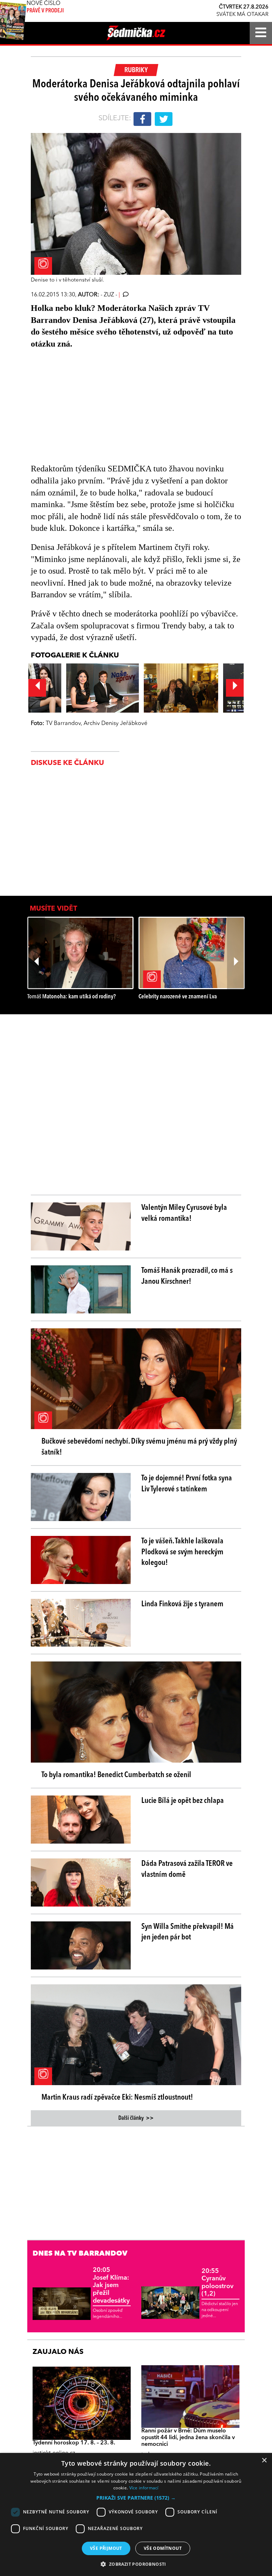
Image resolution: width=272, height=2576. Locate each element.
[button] (136, 2498)
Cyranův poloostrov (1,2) (217, 2283)
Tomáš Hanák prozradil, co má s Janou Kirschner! (187, 1276)
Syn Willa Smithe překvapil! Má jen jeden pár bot (188, 1932)
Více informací (144, 2488)
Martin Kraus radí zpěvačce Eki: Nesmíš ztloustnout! (117, 2098)
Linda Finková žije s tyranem (182, 1604)
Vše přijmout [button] (106, 2548)
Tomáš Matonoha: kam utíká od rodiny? (72, 997)
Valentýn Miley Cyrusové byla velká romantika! (184, 1213)
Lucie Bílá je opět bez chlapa (183, 1801)
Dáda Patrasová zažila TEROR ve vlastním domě (187, 1869)
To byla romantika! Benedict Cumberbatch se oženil (116, 1775)
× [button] (264, 2461)
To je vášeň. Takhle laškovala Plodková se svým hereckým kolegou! (182, 1552)
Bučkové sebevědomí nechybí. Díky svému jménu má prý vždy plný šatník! (139, 1447)
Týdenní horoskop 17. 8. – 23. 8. (74, 2443)
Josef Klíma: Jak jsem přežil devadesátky (111, 2285)
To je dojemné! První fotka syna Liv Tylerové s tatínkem (187, 1484)
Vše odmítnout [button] (163, 2548)
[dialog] (136, 2514)
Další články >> (136, 2118)
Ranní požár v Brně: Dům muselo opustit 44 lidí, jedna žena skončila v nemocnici (188, 2438)
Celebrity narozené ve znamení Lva (178, 997)
